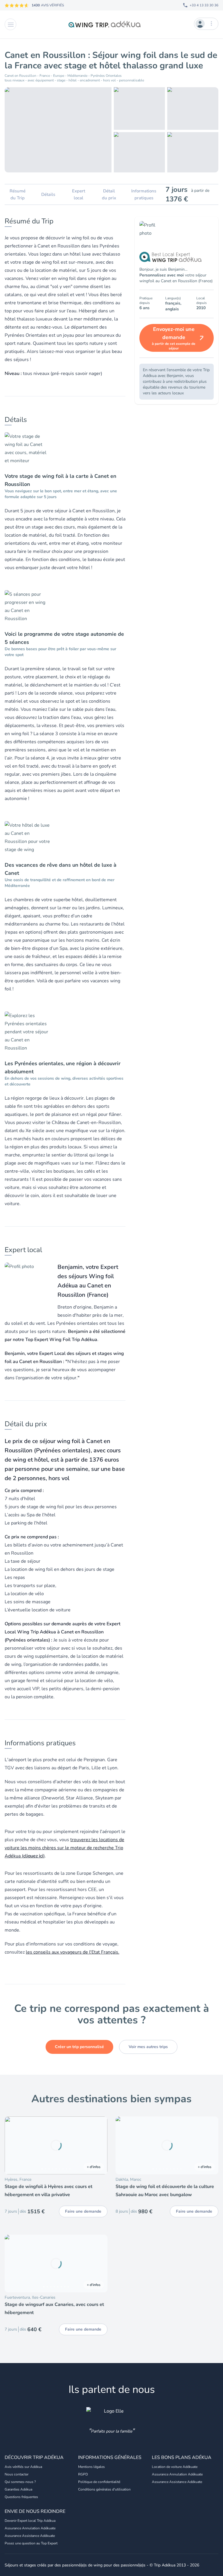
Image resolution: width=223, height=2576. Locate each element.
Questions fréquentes (21, 2497)
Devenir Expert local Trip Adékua (30, 2521)
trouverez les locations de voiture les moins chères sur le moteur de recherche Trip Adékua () (64, 1848)
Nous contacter (17, 2474)
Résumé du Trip (18, 194)
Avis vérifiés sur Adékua (23, 2467)
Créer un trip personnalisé (79, 2047)
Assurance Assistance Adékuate (177, 2482)
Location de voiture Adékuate (175, 2467)
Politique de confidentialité (99, 2482)
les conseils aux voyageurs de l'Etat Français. (73, 1952)
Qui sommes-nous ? (20, 2482)
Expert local (79, 194)
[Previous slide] (12, 2145)
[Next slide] (100, 2145)
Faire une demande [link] (83, 2211)
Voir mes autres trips (148, 2047)
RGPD (83, 2474)
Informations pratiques (144, 194)
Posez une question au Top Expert (31, 2543)
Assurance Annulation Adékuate (177, 2474)
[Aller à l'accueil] (105, 24)
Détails (48, 194)
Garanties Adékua (18, 2489)
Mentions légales (91, 2467)
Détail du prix (109, 194)
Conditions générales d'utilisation (104, 2489)
